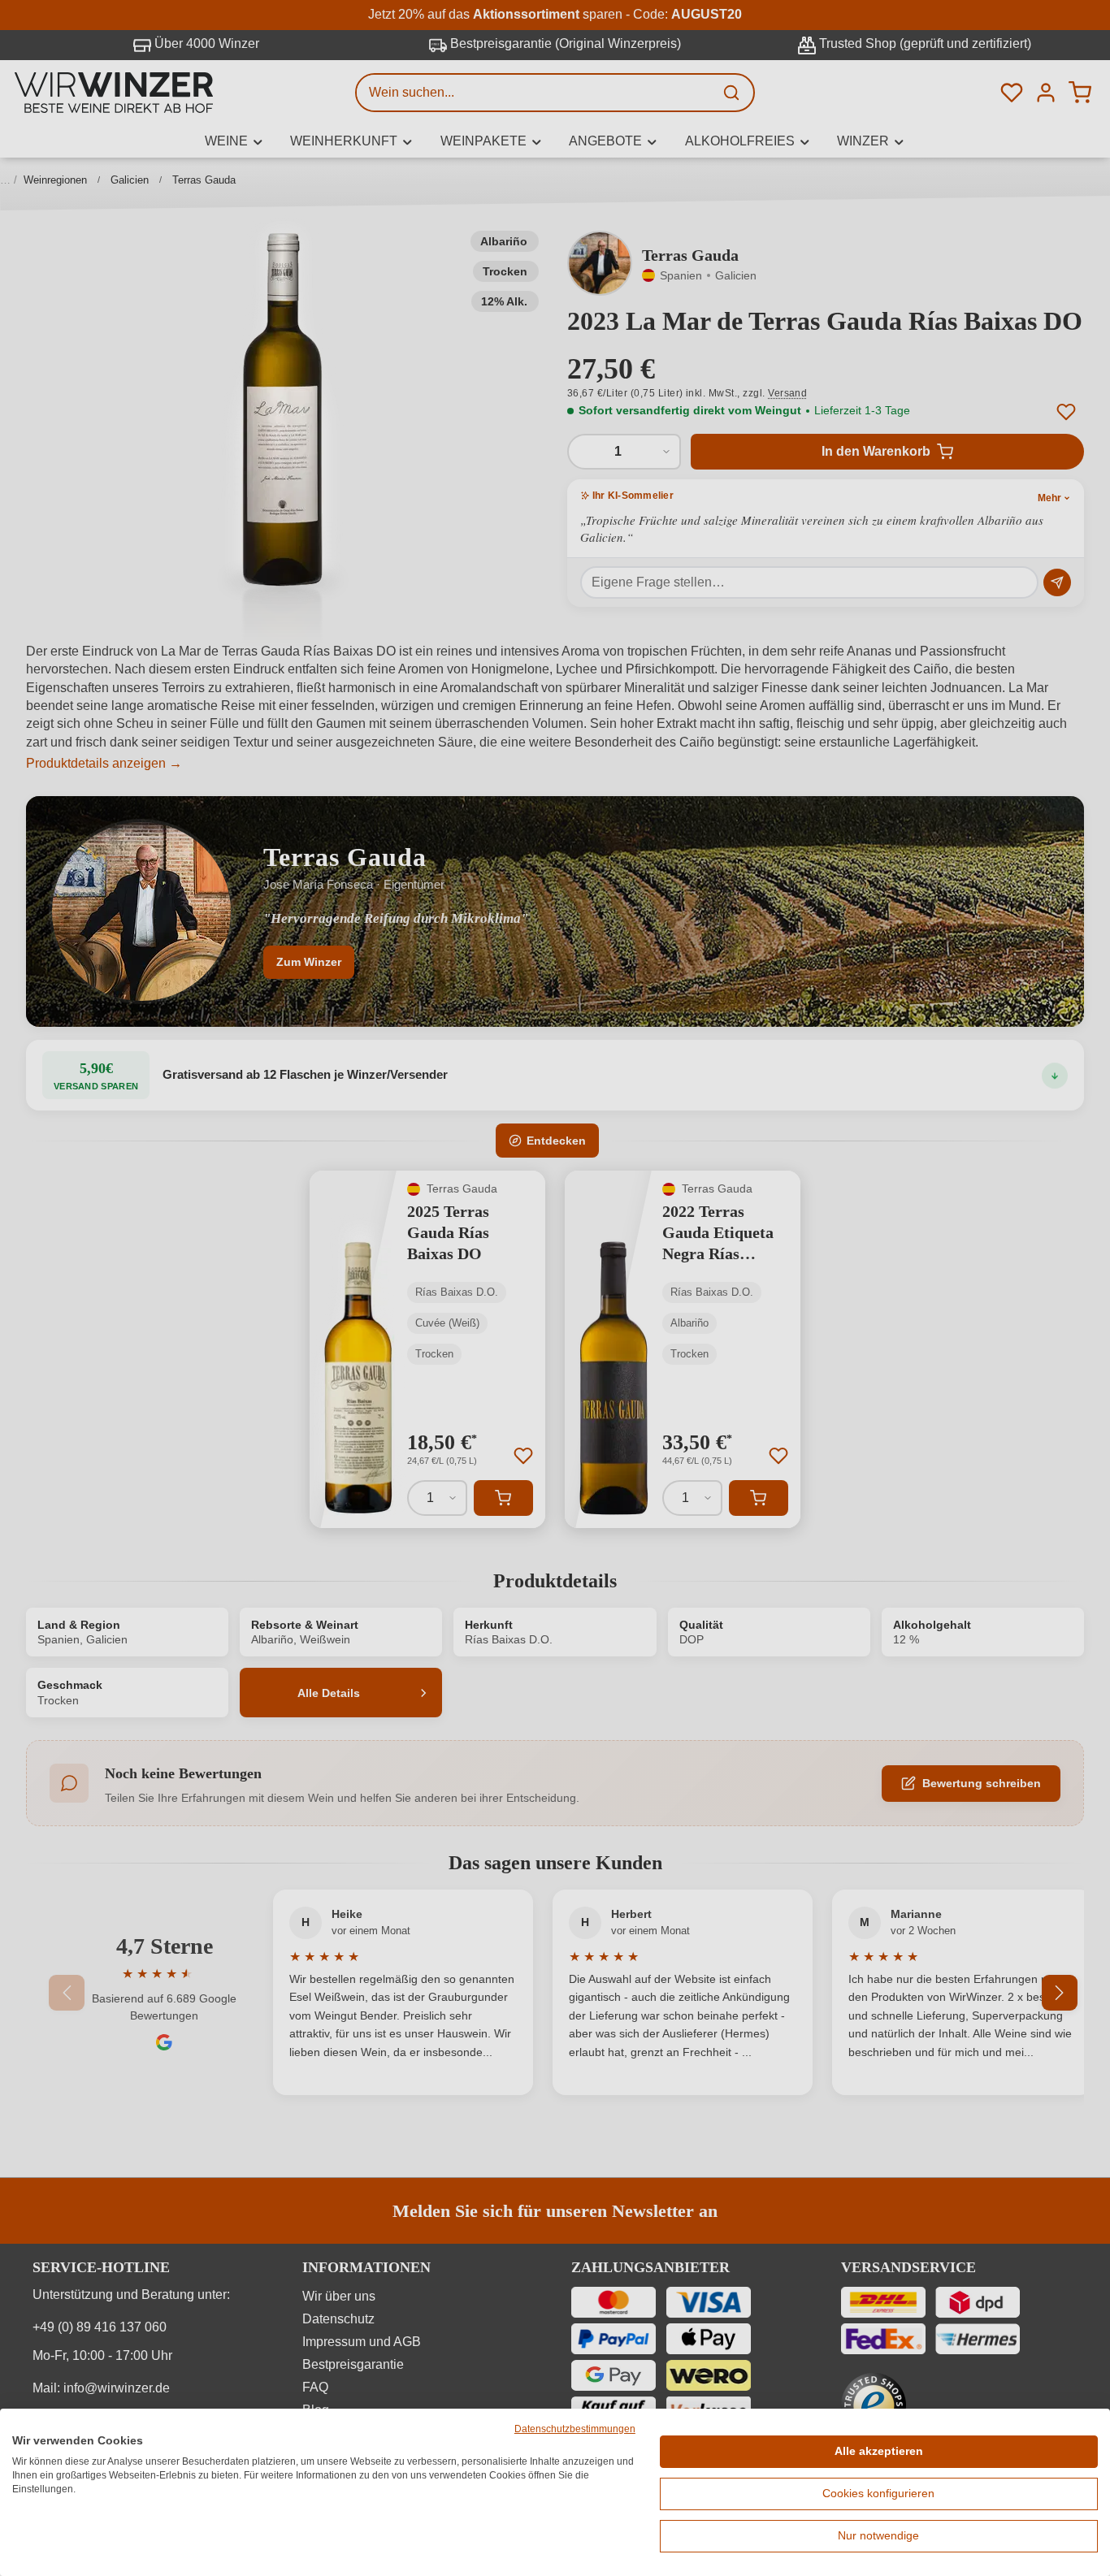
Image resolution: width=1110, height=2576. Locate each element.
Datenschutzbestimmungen (575, 2429)
